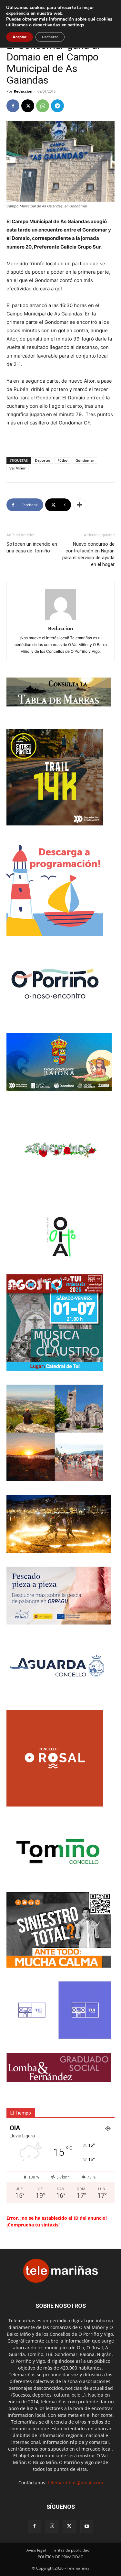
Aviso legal (36, 2550)
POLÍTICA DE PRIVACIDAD (61, 2557)
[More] (80, 505)
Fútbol (63, 460)
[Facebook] (13, 106)
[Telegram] (57, 106)
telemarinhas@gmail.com (75, 2483)
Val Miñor (18, 468)
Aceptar (20, 37)
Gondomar (85, 460)
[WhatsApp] (43, 106)
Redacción (23, 91)
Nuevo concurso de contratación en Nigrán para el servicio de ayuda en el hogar (88, 554)
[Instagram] (52, 2526)
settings (76, 25)
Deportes (43, 460)
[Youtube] (87, 2526)
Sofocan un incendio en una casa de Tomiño (32, 547)
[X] (28, 106)
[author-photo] (61, 619)
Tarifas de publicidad (71, 2550)
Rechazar (50, 37)
